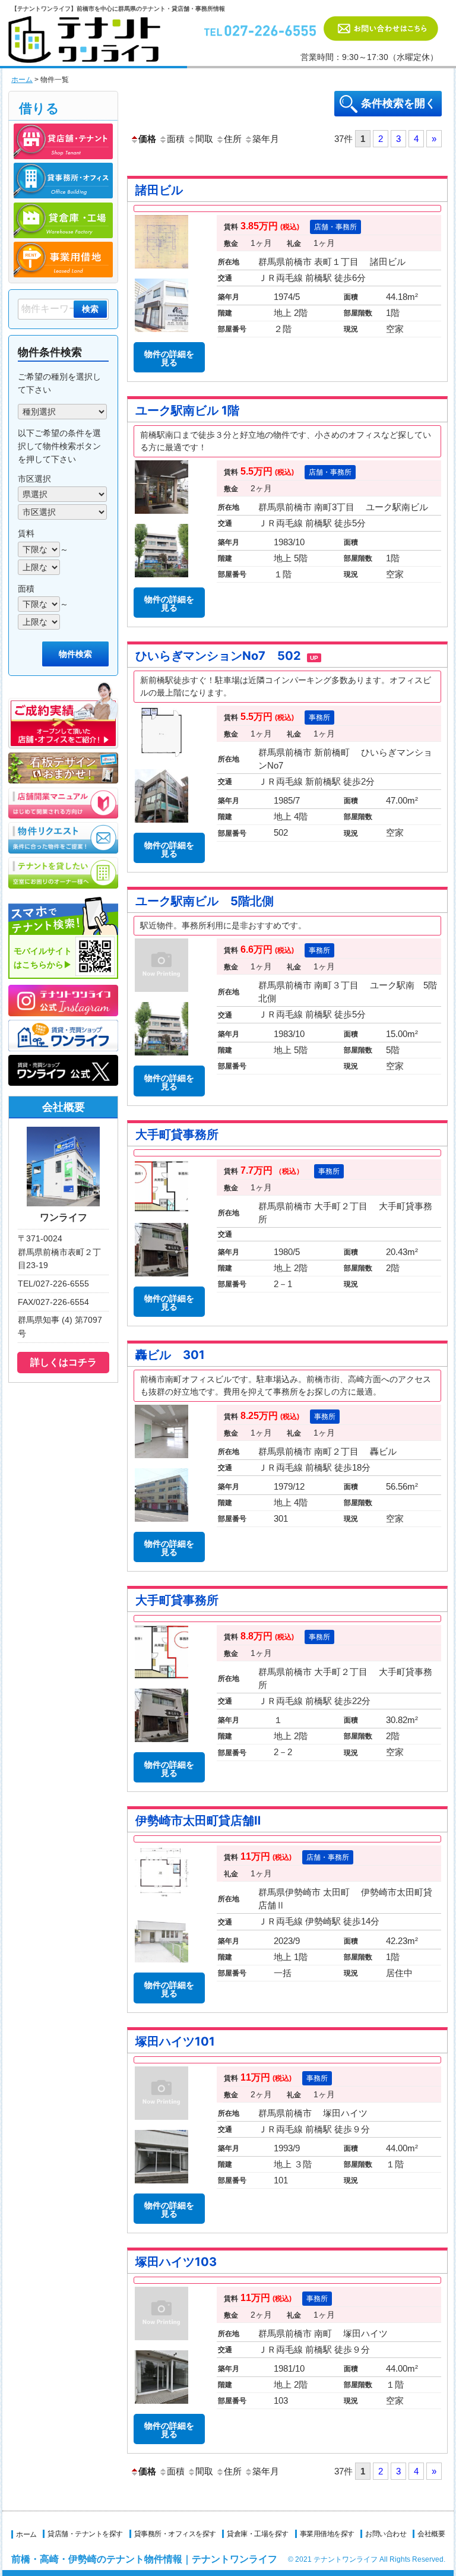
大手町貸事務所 (177, 1134)
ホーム (22, 80)
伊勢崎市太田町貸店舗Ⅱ (198, 1820)
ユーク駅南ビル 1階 (187, 410)
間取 (204, 139)
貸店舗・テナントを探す (85, 2534)
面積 (176, 139)
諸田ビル (159, 190)
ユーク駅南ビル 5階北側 (205, 901)
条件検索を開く (398, 103)
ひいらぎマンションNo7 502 (227, 656)
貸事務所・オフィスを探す (175, 2534)
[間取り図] (161, 762)
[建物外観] (161, 580)
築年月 (266, 139)
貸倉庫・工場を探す (258, 2534)
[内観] (161, 1461)
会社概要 (431, 2534)
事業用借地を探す (327, 2534)
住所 (233, 139)
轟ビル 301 (170, 1355)
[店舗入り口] (161, 516)
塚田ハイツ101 (175, 2041)
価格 (147, 139)
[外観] (161, 825)
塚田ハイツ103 (176, 2262)
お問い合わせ (386, 2534)
